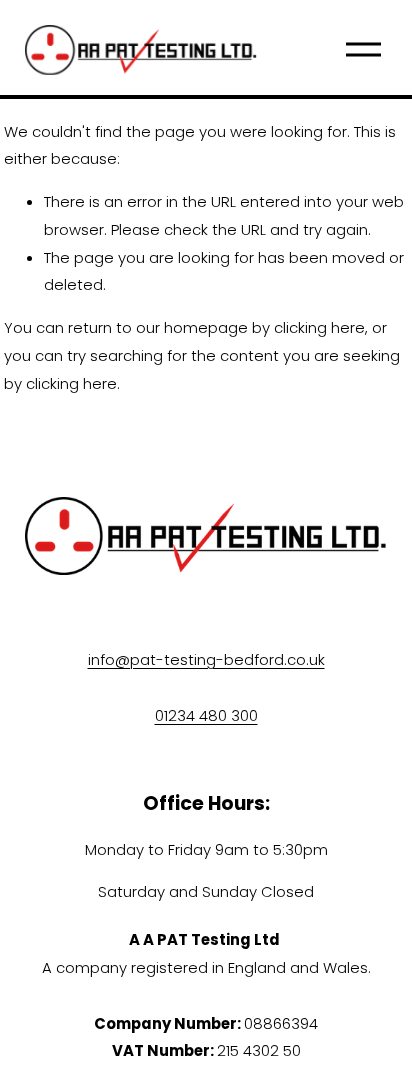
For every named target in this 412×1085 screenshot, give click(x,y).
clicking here (319, 327)
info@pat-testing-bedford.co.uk (206, 659)
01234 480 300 (206, 715)
